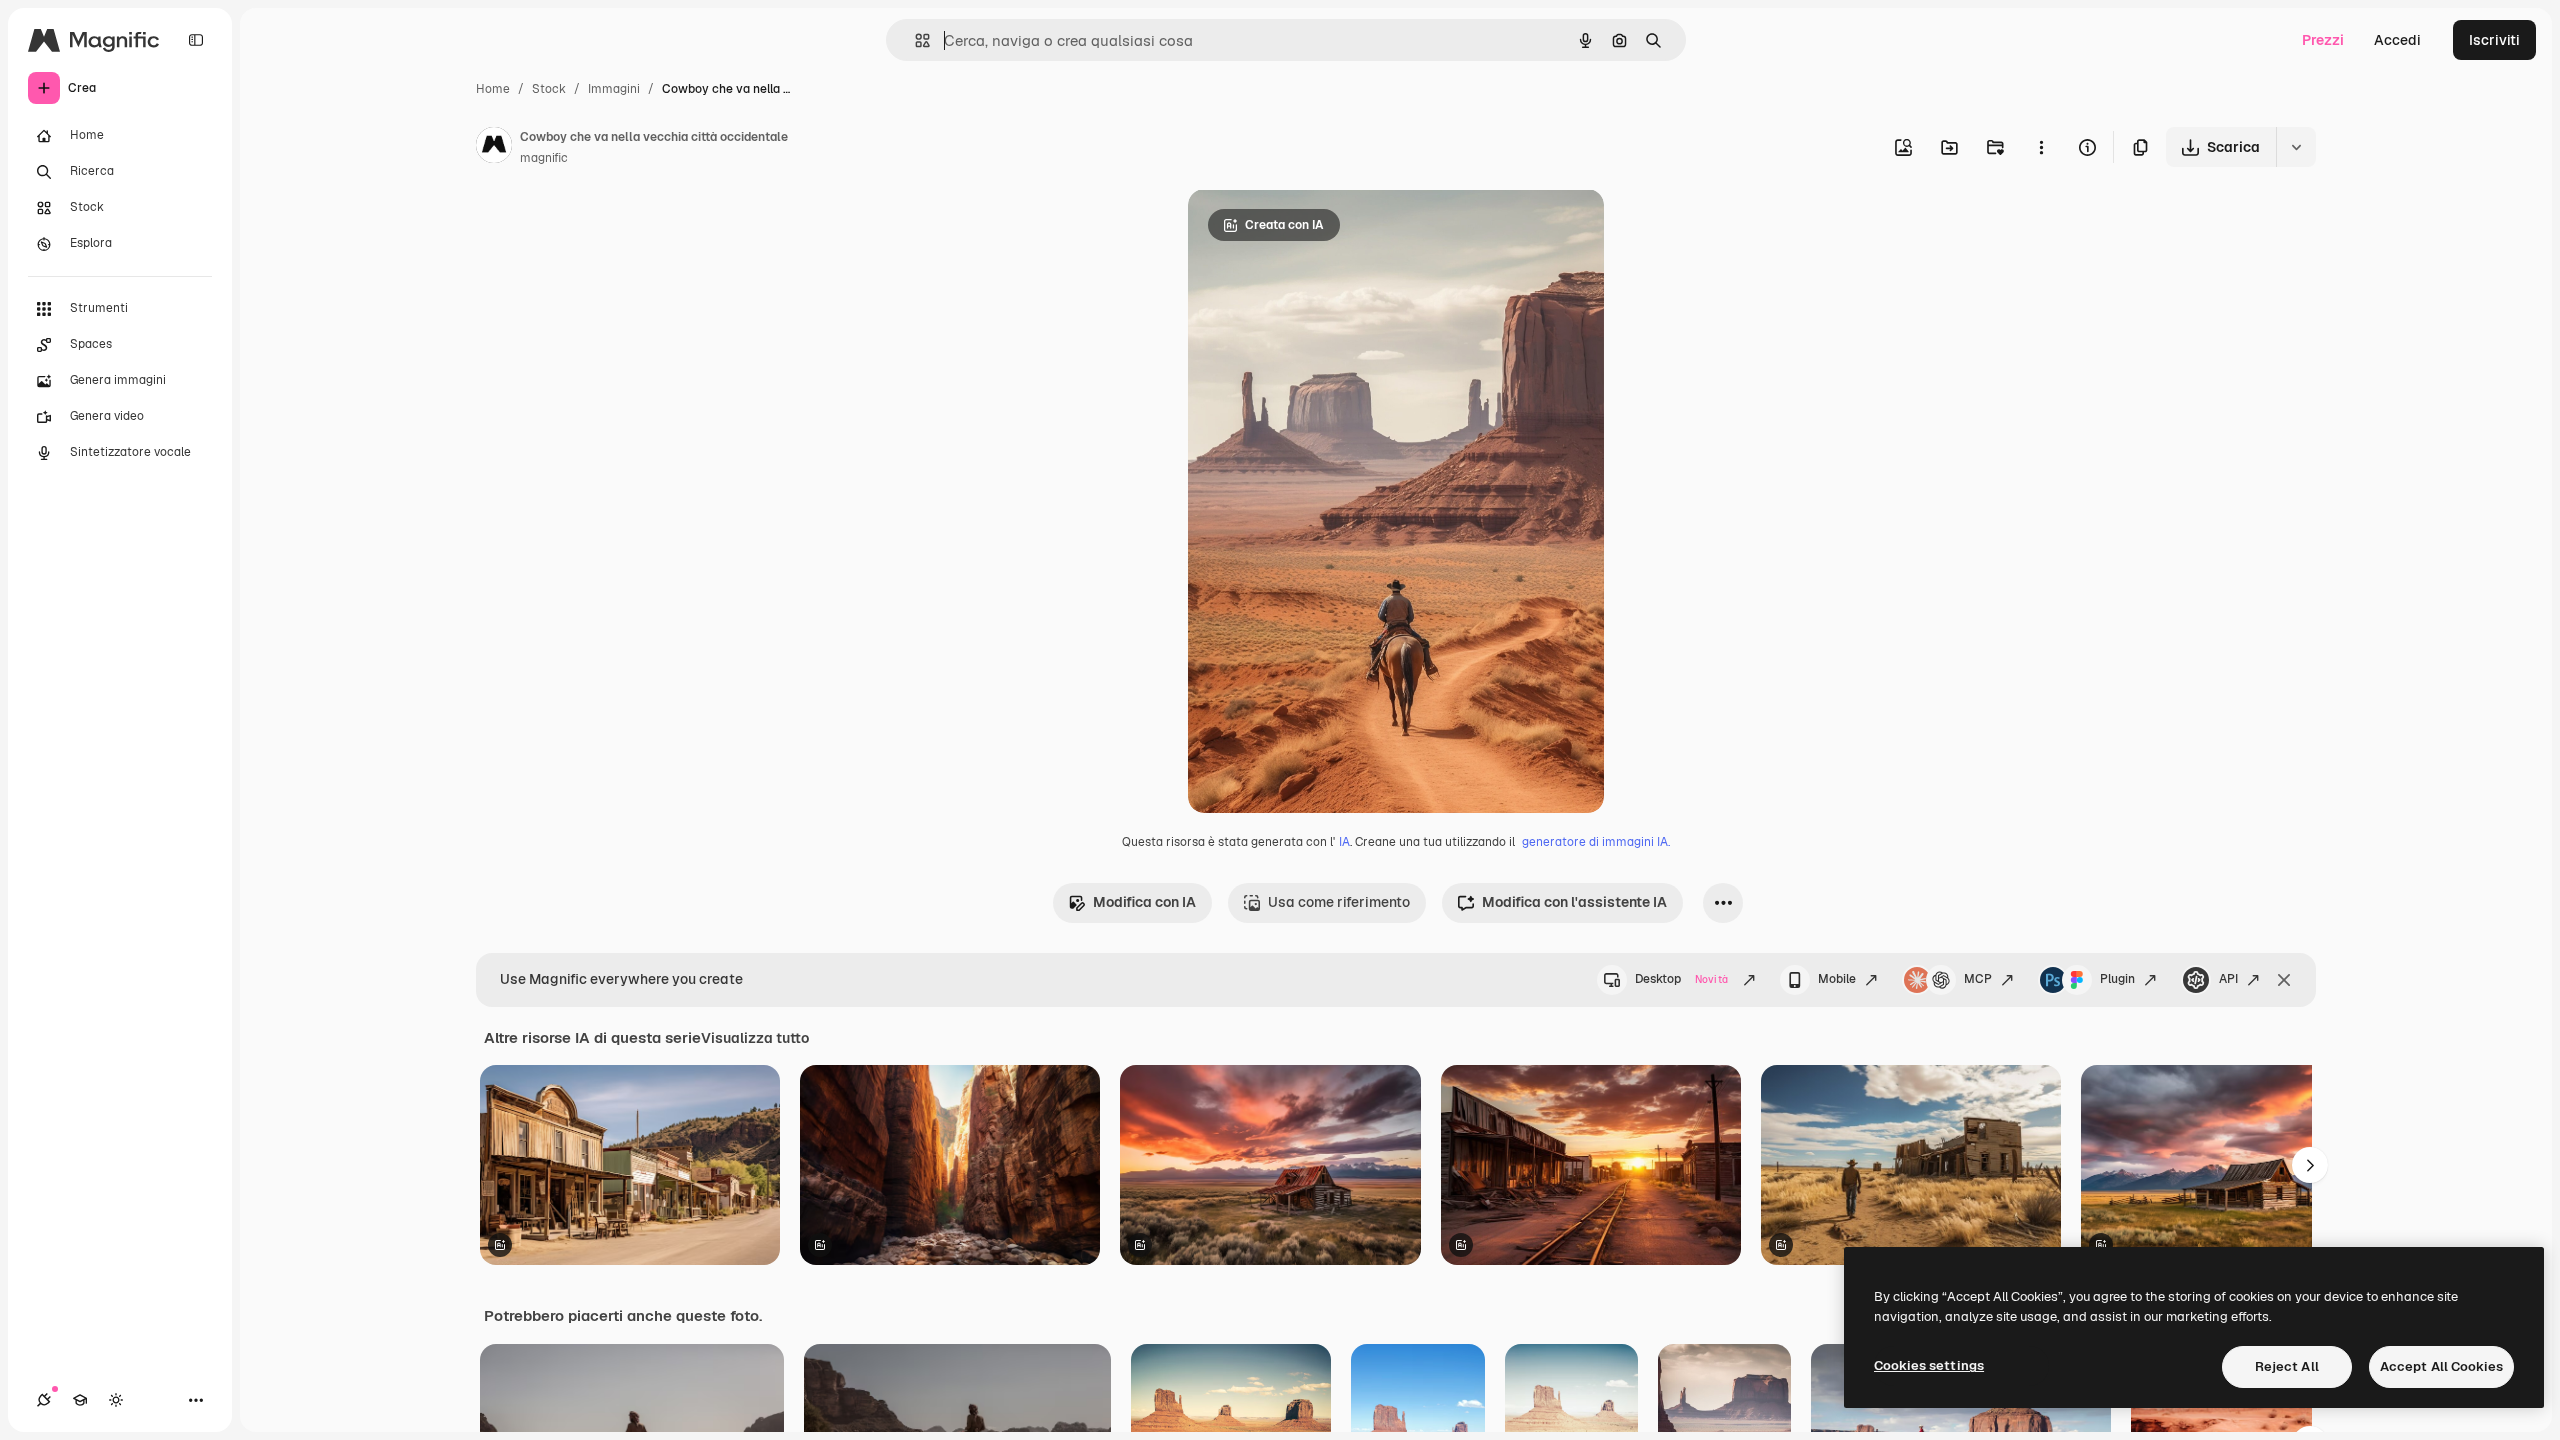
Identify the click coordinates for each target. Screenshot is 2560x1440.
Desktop (1681, 979)
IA (1344, 842)
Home (493, 89)
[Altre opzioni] (2041, 147)
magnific (544, 158)
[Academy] (80, 1400)
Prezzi (2323, 40)
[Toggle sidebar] (196, 40)
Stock (549, 89)
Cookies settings (1929, 1365)
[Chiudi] (2284, 980)
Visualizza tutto (755, 1038)
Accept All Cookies (2441, 1366)
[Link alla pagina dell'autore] (494, 148)
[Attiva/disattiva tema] (116, 1400)
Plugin (2117, 979)
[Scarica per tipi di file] (2296, 147)
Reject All (2287, 1366)
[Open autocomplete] (914, 40)
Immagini (614, 89)
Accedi (2397, 40)
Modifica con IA (1144, 902)
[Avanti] (2310, 1165)
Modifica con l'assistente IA (1574, 902)
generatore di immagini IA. (1596, 842)
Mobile (1837, 979)
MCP (1978, 979)
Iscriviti (2494, 40)
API (2228, 979)
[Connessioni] (44, 1400)
